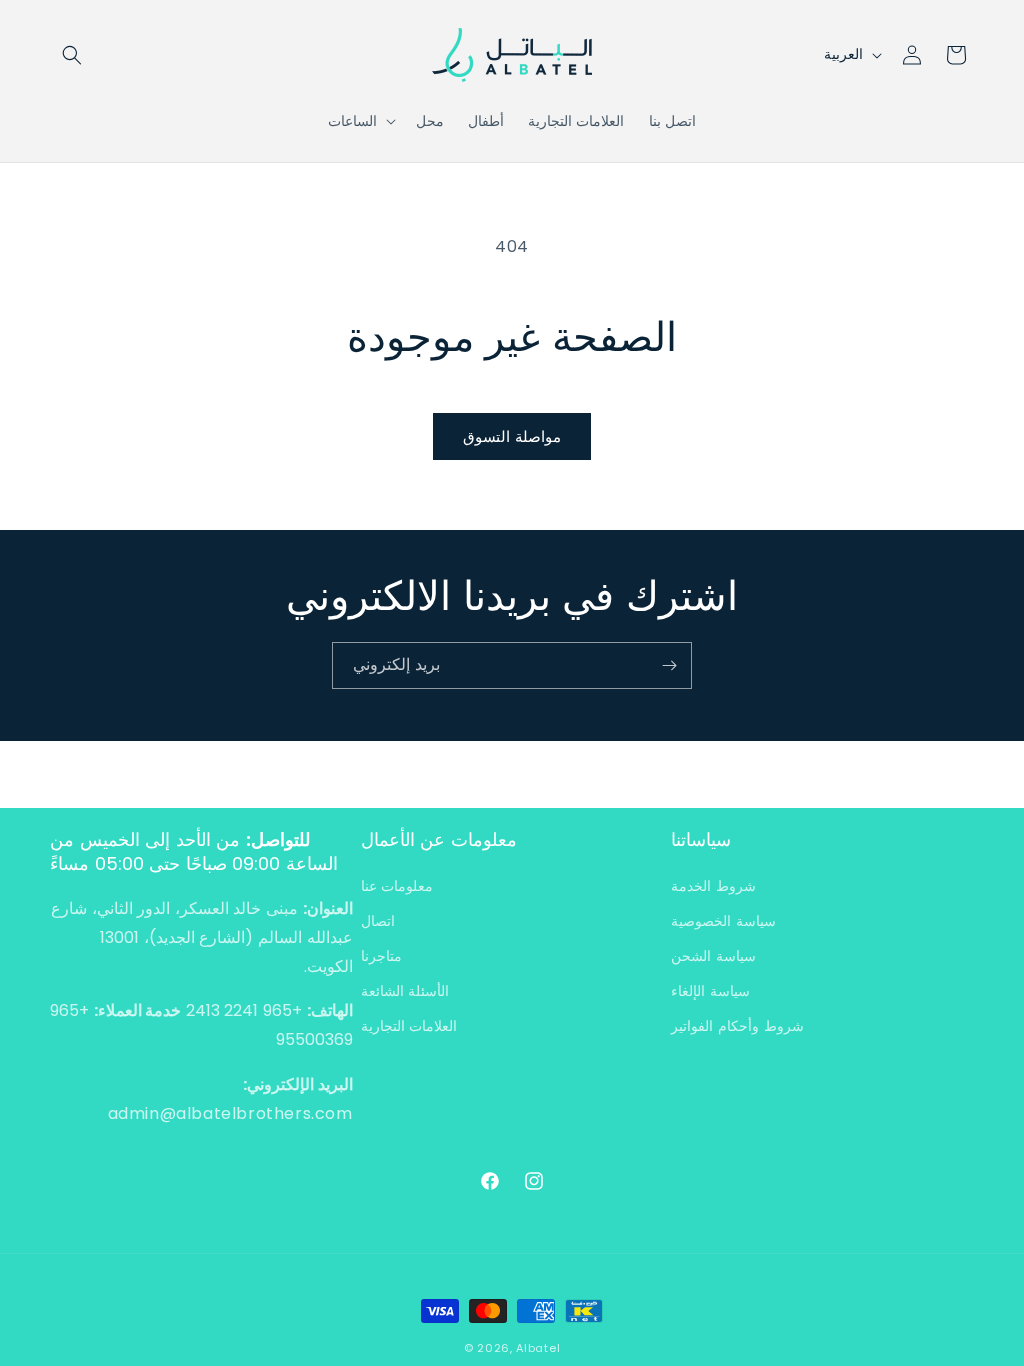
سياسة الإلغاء (710, 991)
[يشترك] (669, 665)
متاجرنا (381, 956)
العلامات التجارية (409, 1026)
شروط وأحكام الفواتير (737, 1026)
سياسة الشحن (713, 956)
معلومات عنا (397, 886)
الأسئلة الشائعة (405, 991)
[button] (72, 55)
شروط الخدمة (713, 886)
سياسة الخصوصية (723, 921)
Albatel (538, 1348)
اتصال (378, 921)
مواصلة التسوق (512, 436)
